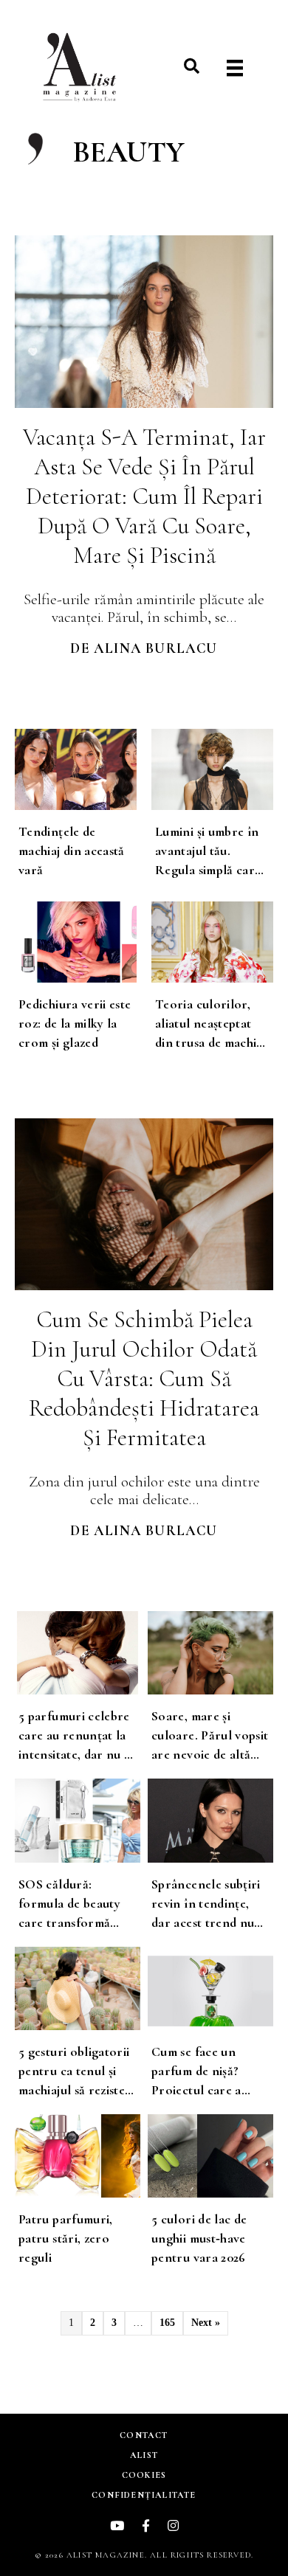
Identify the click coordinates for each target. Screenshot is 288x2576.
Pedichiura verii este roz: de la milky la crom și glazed (75, 1023)
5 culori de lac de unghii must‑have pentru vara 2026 (199, 2238)
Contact (144, 2435)
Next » (206, 2323)
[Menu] (235, 68)
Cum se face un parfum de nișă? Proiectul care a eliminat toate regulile (196, 2090)
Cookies (144, 2475)
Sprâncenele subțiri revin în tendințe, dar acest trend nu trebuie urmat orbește (206, 1922)
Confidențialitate (144, 2495)
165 (167, 2323)
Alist (144, 2455)
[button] (192, 66)
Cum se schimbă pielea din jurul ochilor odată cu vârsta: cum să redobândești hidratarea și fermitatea (144, 1378)
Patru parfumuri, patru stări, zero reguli (66, 2238)
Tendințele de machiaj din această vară (72, 851)
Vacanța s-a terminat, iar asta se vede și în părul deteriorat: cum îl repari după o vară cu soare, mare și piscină (144, 496)
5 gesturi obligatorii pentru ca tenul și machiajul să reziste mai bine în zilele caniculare (74, 2090)
